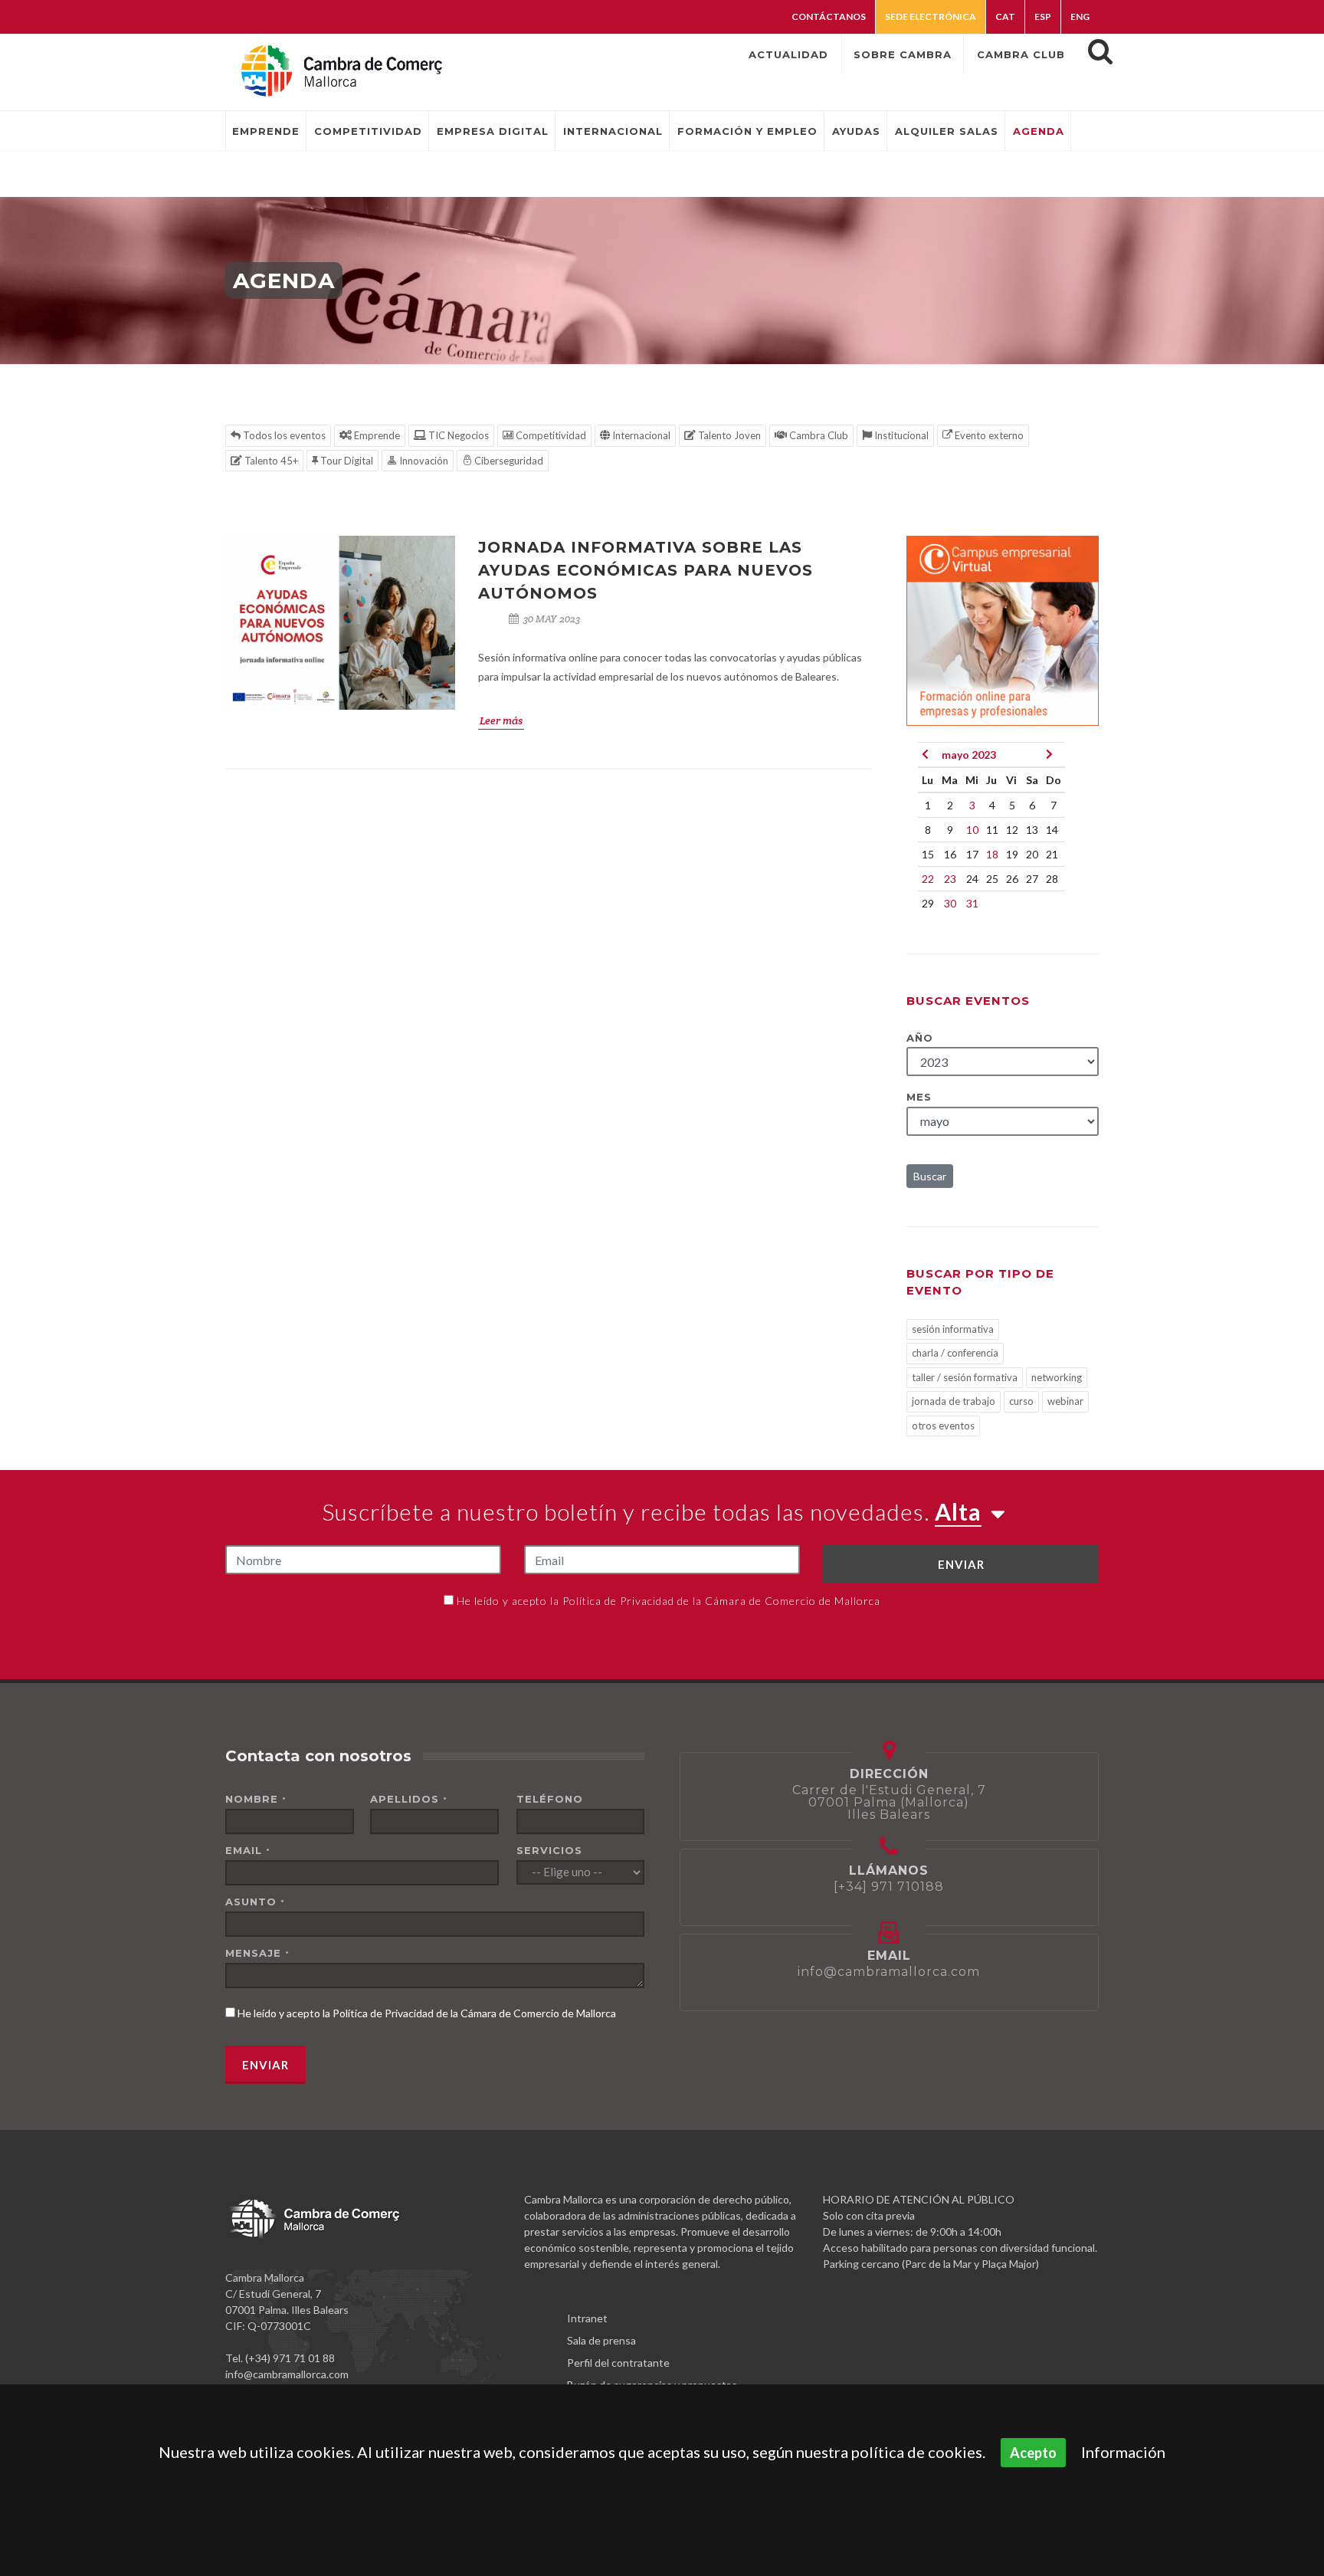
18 (992, 854)
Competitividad (550, 435)
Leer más (501, 720)
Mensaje (257, 1953)
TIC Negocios (457, 435)
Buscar (930, 1176)
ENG (1080, 16)
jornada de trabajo (954, 1401)
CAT (1005, 16)
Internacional (640, 435)
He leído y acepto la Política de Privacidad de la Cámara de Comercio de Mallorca (669, 1601)
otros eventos (943, 1426)
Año (920, 1038)
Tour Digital (346, 461)
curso (1021, 1401)
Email (248, 1850)
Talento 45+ (270, 461)
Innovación (423, 461)
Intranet (587, 2318)
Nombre (256, 1799)
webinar (1065, 1401)
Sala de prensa (601, 2340)
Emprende (376, 435)
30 (950, 903)
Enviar (961, 1564)
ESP (1043, 16)
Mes (919, 1097)
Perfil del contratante (618, 2363)
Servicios (549, 1850)
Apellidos (409, 1799)
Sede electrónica (931, 16)
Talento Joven (728, 435)
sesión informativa (953, 1329)
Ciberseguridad (508, 461)
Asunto (255, 1902)
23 (950, 879)
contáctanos (829, 16)
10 (972, 830)
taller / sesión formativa (965, 1377)
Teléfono (550, 1799)
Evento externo (988, 435)
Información (1123, 2452)
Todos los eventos (283, 435)
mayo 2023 (969, 755)
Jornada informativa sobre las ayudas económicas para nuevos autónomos (646, 570)
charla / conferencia (955, 1353)
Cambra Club (818, 435)
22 (928, 879)
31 (972, 903)
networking (1057, 1377)
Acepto (1033, 2453)
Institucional (900, 435)
